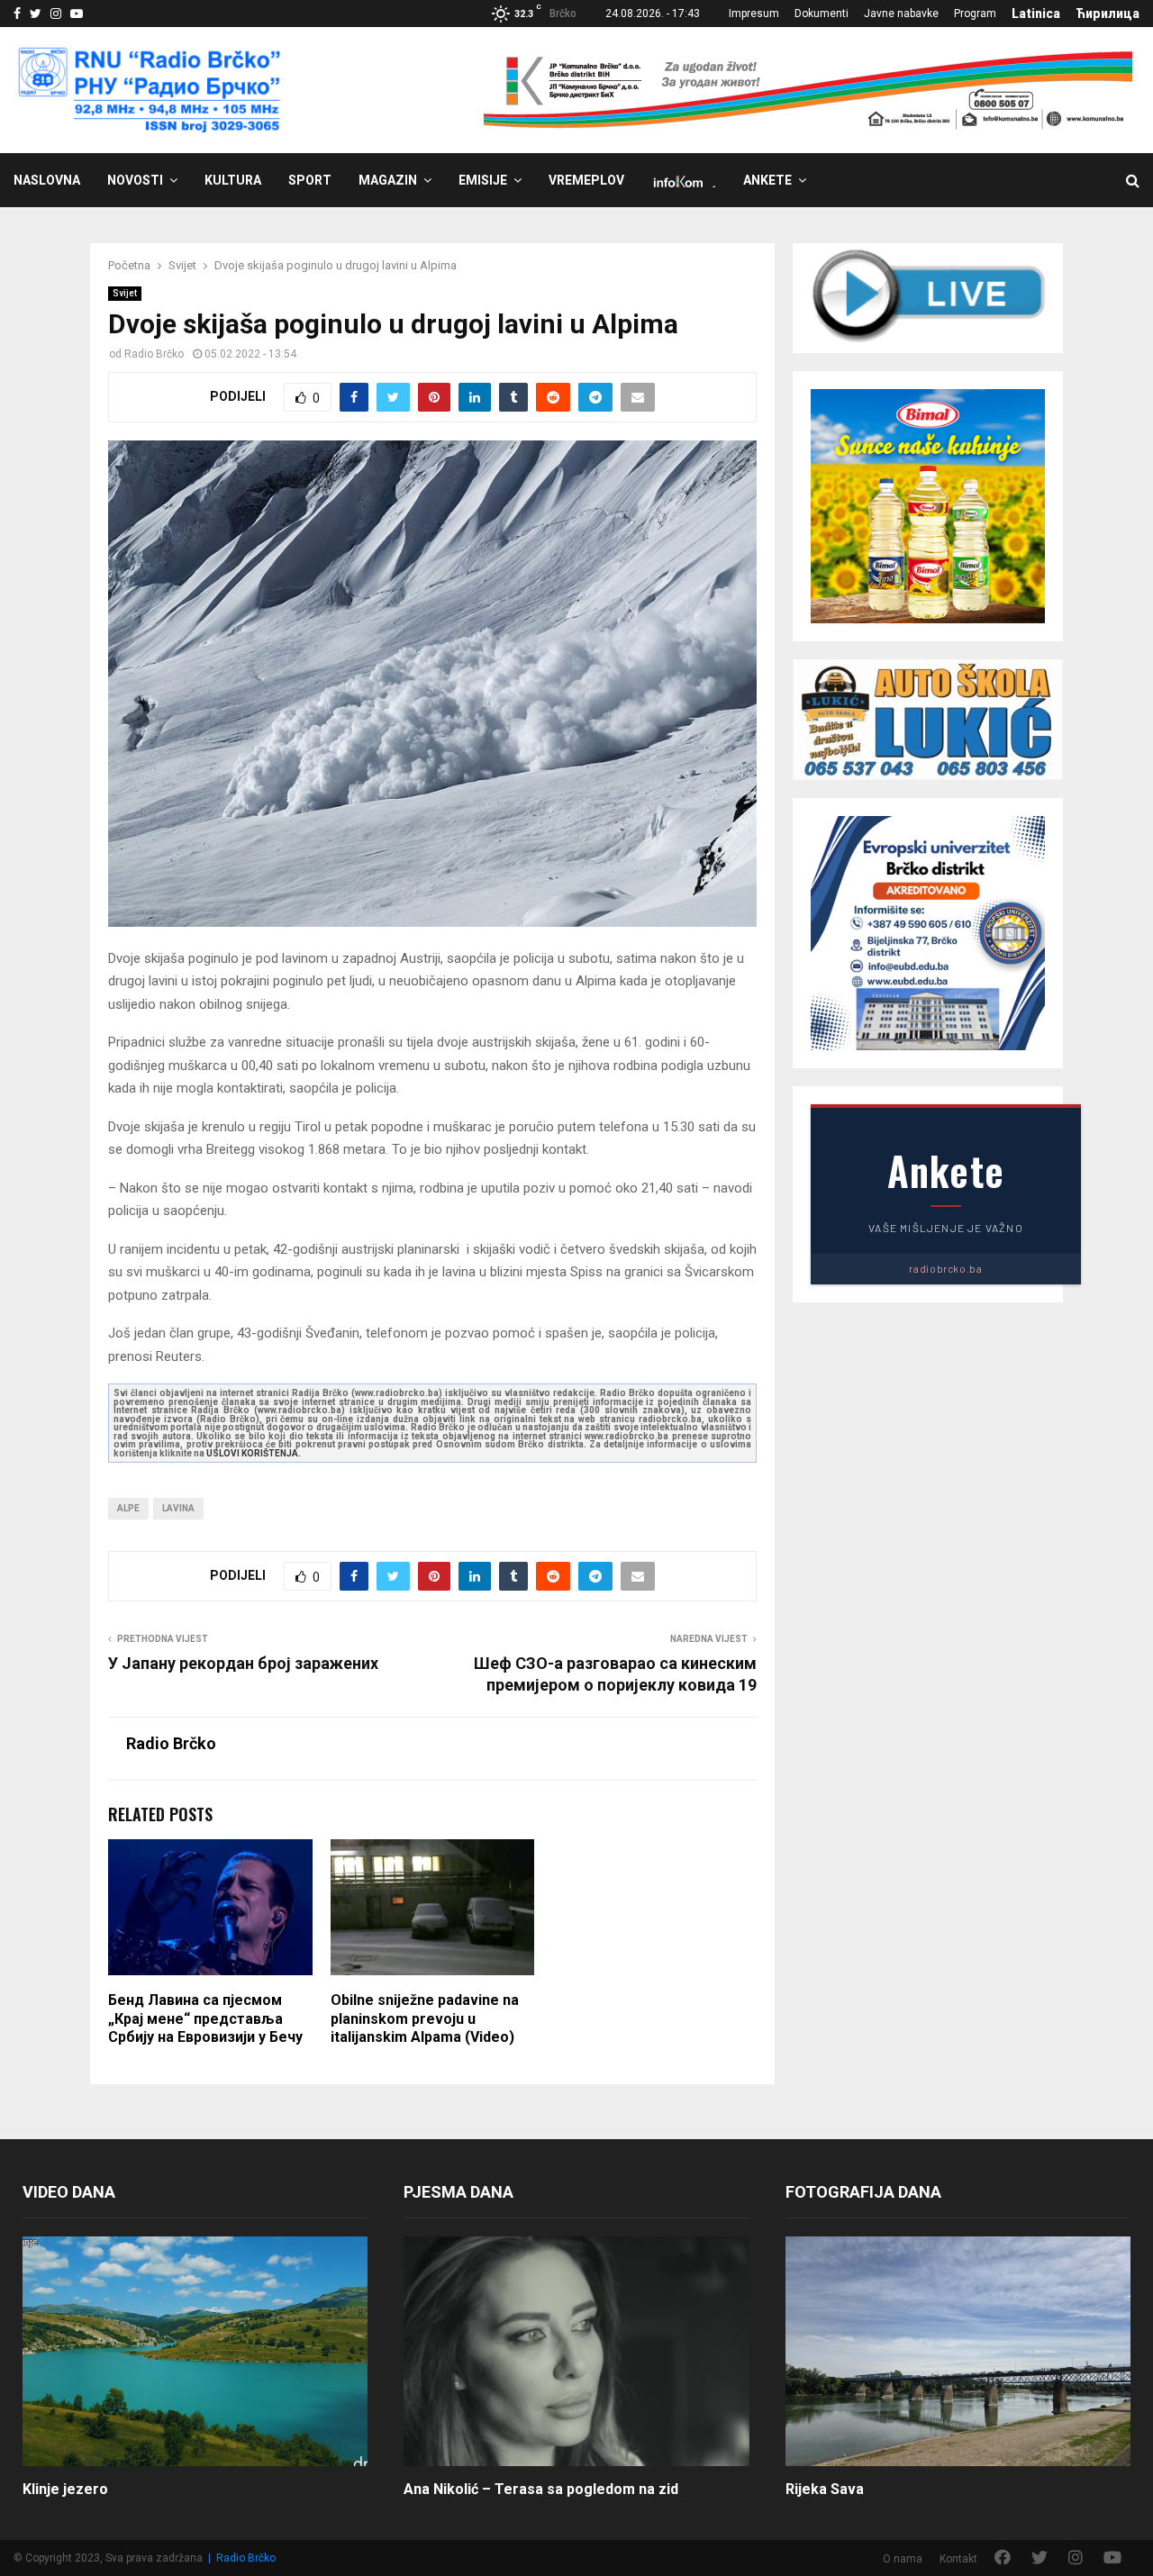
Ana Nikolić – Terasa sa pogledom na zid (541, 2489)
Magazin (388, 180)
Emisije (483, 180)
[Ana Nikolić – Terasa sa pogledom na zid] (576, 2352)
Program (975, 14)
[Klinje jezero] (195, 2352)
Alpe (128, 1508)
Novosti (135, 180)
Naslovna (47, 180)
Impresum (754, 14)
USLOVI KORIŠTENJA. (254, 1453)
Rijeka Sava (825, 2489)
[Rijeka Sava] (958, 2352)
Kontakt (958, 2559)
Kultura (233, 180)
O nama (903, 2559)
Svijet (125, 293)
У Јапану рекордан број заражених (243, 1663)
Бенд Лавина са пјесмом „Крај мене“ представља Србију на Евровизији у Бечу (205, 2019)
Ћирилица (1108, 14)
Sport (310, 180)
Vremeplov (586, 180)
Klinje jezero (65, 2489)
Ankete (767, 180)
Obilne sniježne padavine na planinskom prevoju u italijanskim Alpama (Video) (425, 2019)
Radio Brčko (154, 354)
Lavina (178, 1508)
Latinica (1036, 14)
